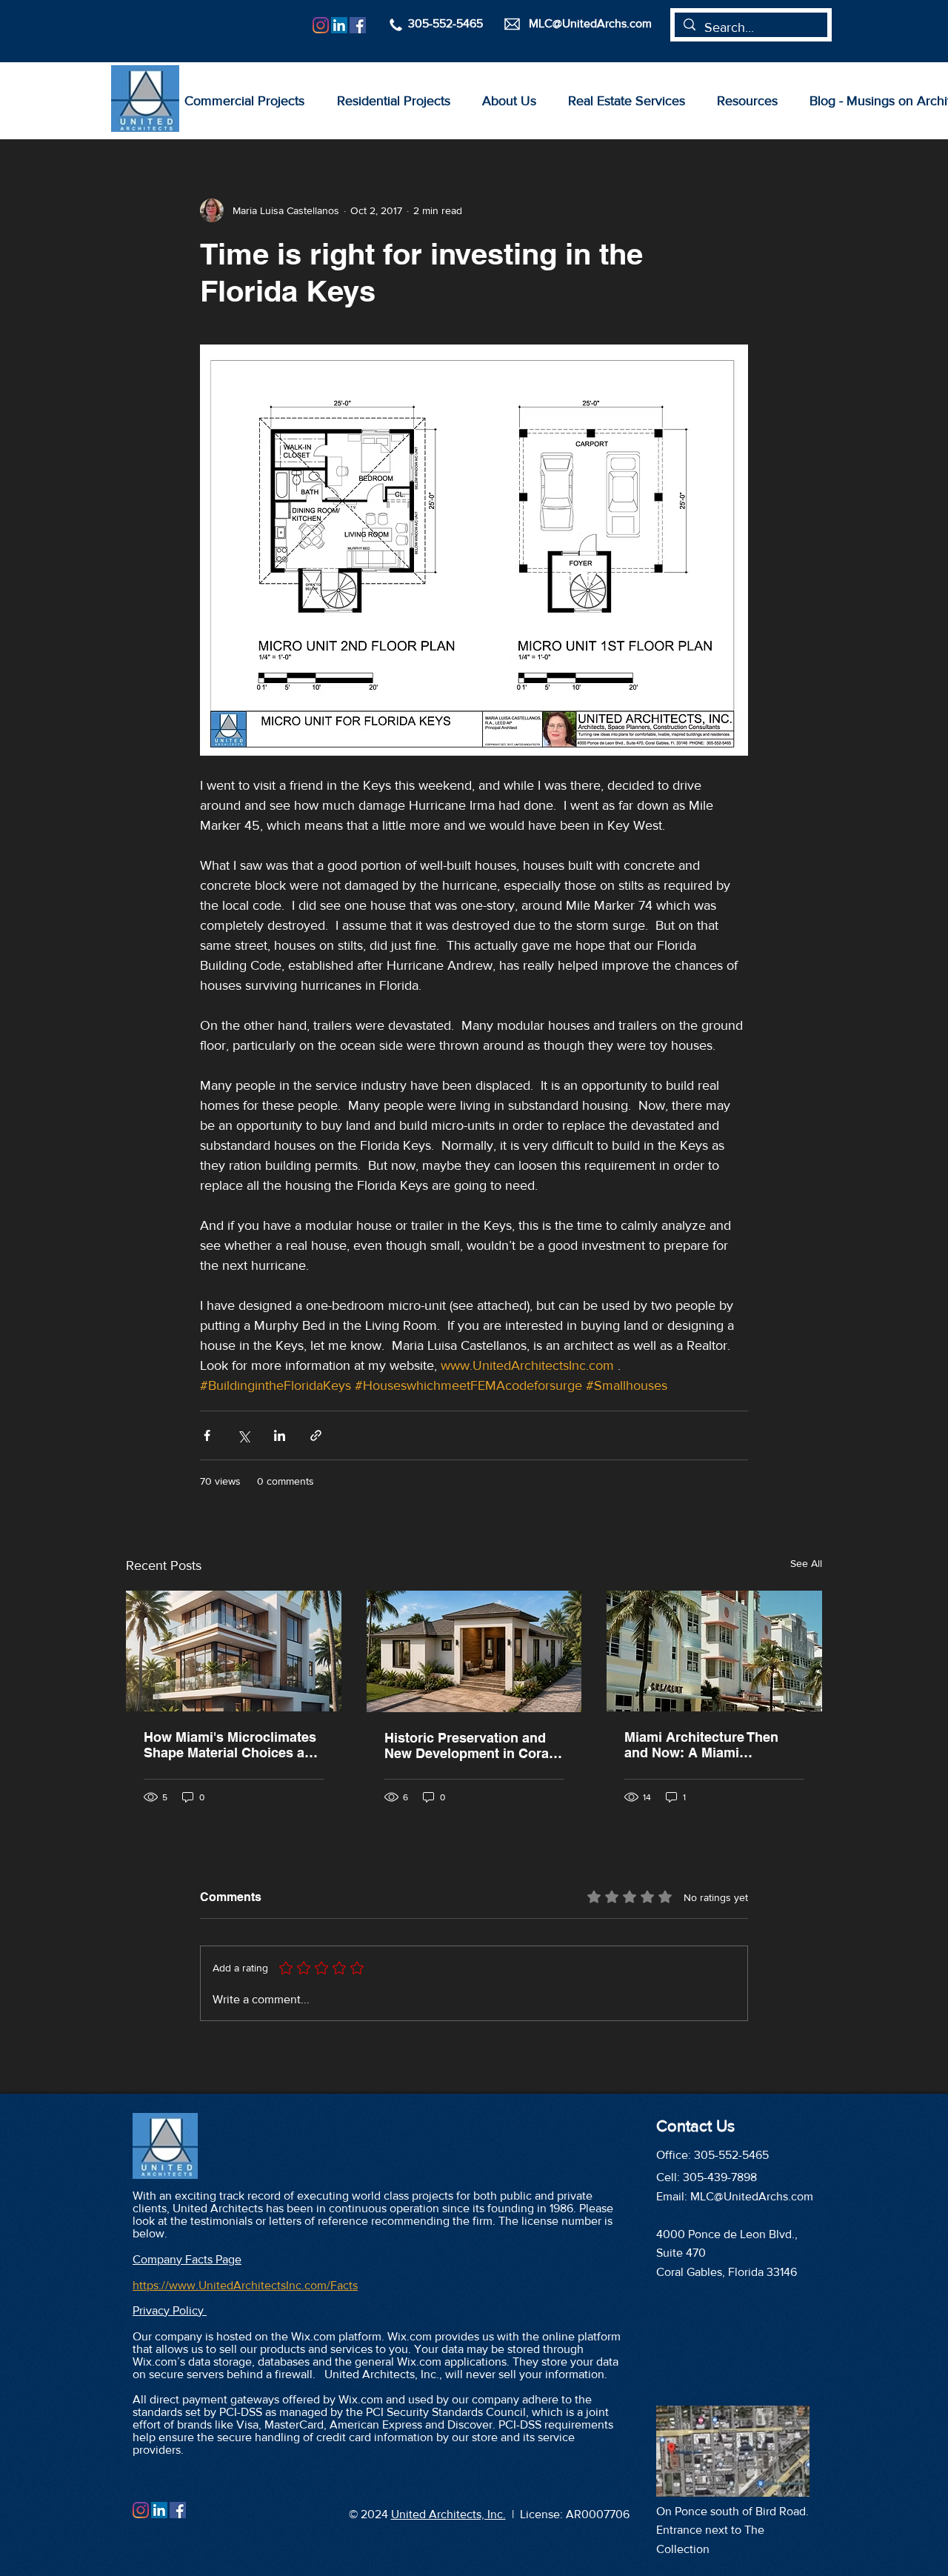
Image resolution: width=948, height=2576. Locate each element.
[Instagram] (321, 25)
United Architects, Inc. (448, 2514)
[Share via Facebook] (207, 1435)
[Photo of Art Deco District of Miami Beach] (714, 1651)
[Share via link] (316, 1435)
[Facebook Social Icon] (358, 25)
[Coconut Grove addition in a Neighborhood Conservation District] (474, 1651)
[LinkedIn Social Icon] (339, 25)
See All (806, 1563)
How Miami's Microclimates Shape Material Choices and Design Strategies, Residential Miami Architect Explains (232, 1745)
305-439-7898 (720, 2177)
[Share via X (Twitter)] (243, 1435)
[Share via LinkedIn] (280, 1435)
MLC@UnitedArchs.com (752, 2196)
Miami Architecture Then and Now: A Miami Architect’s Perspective (701, 1745)
